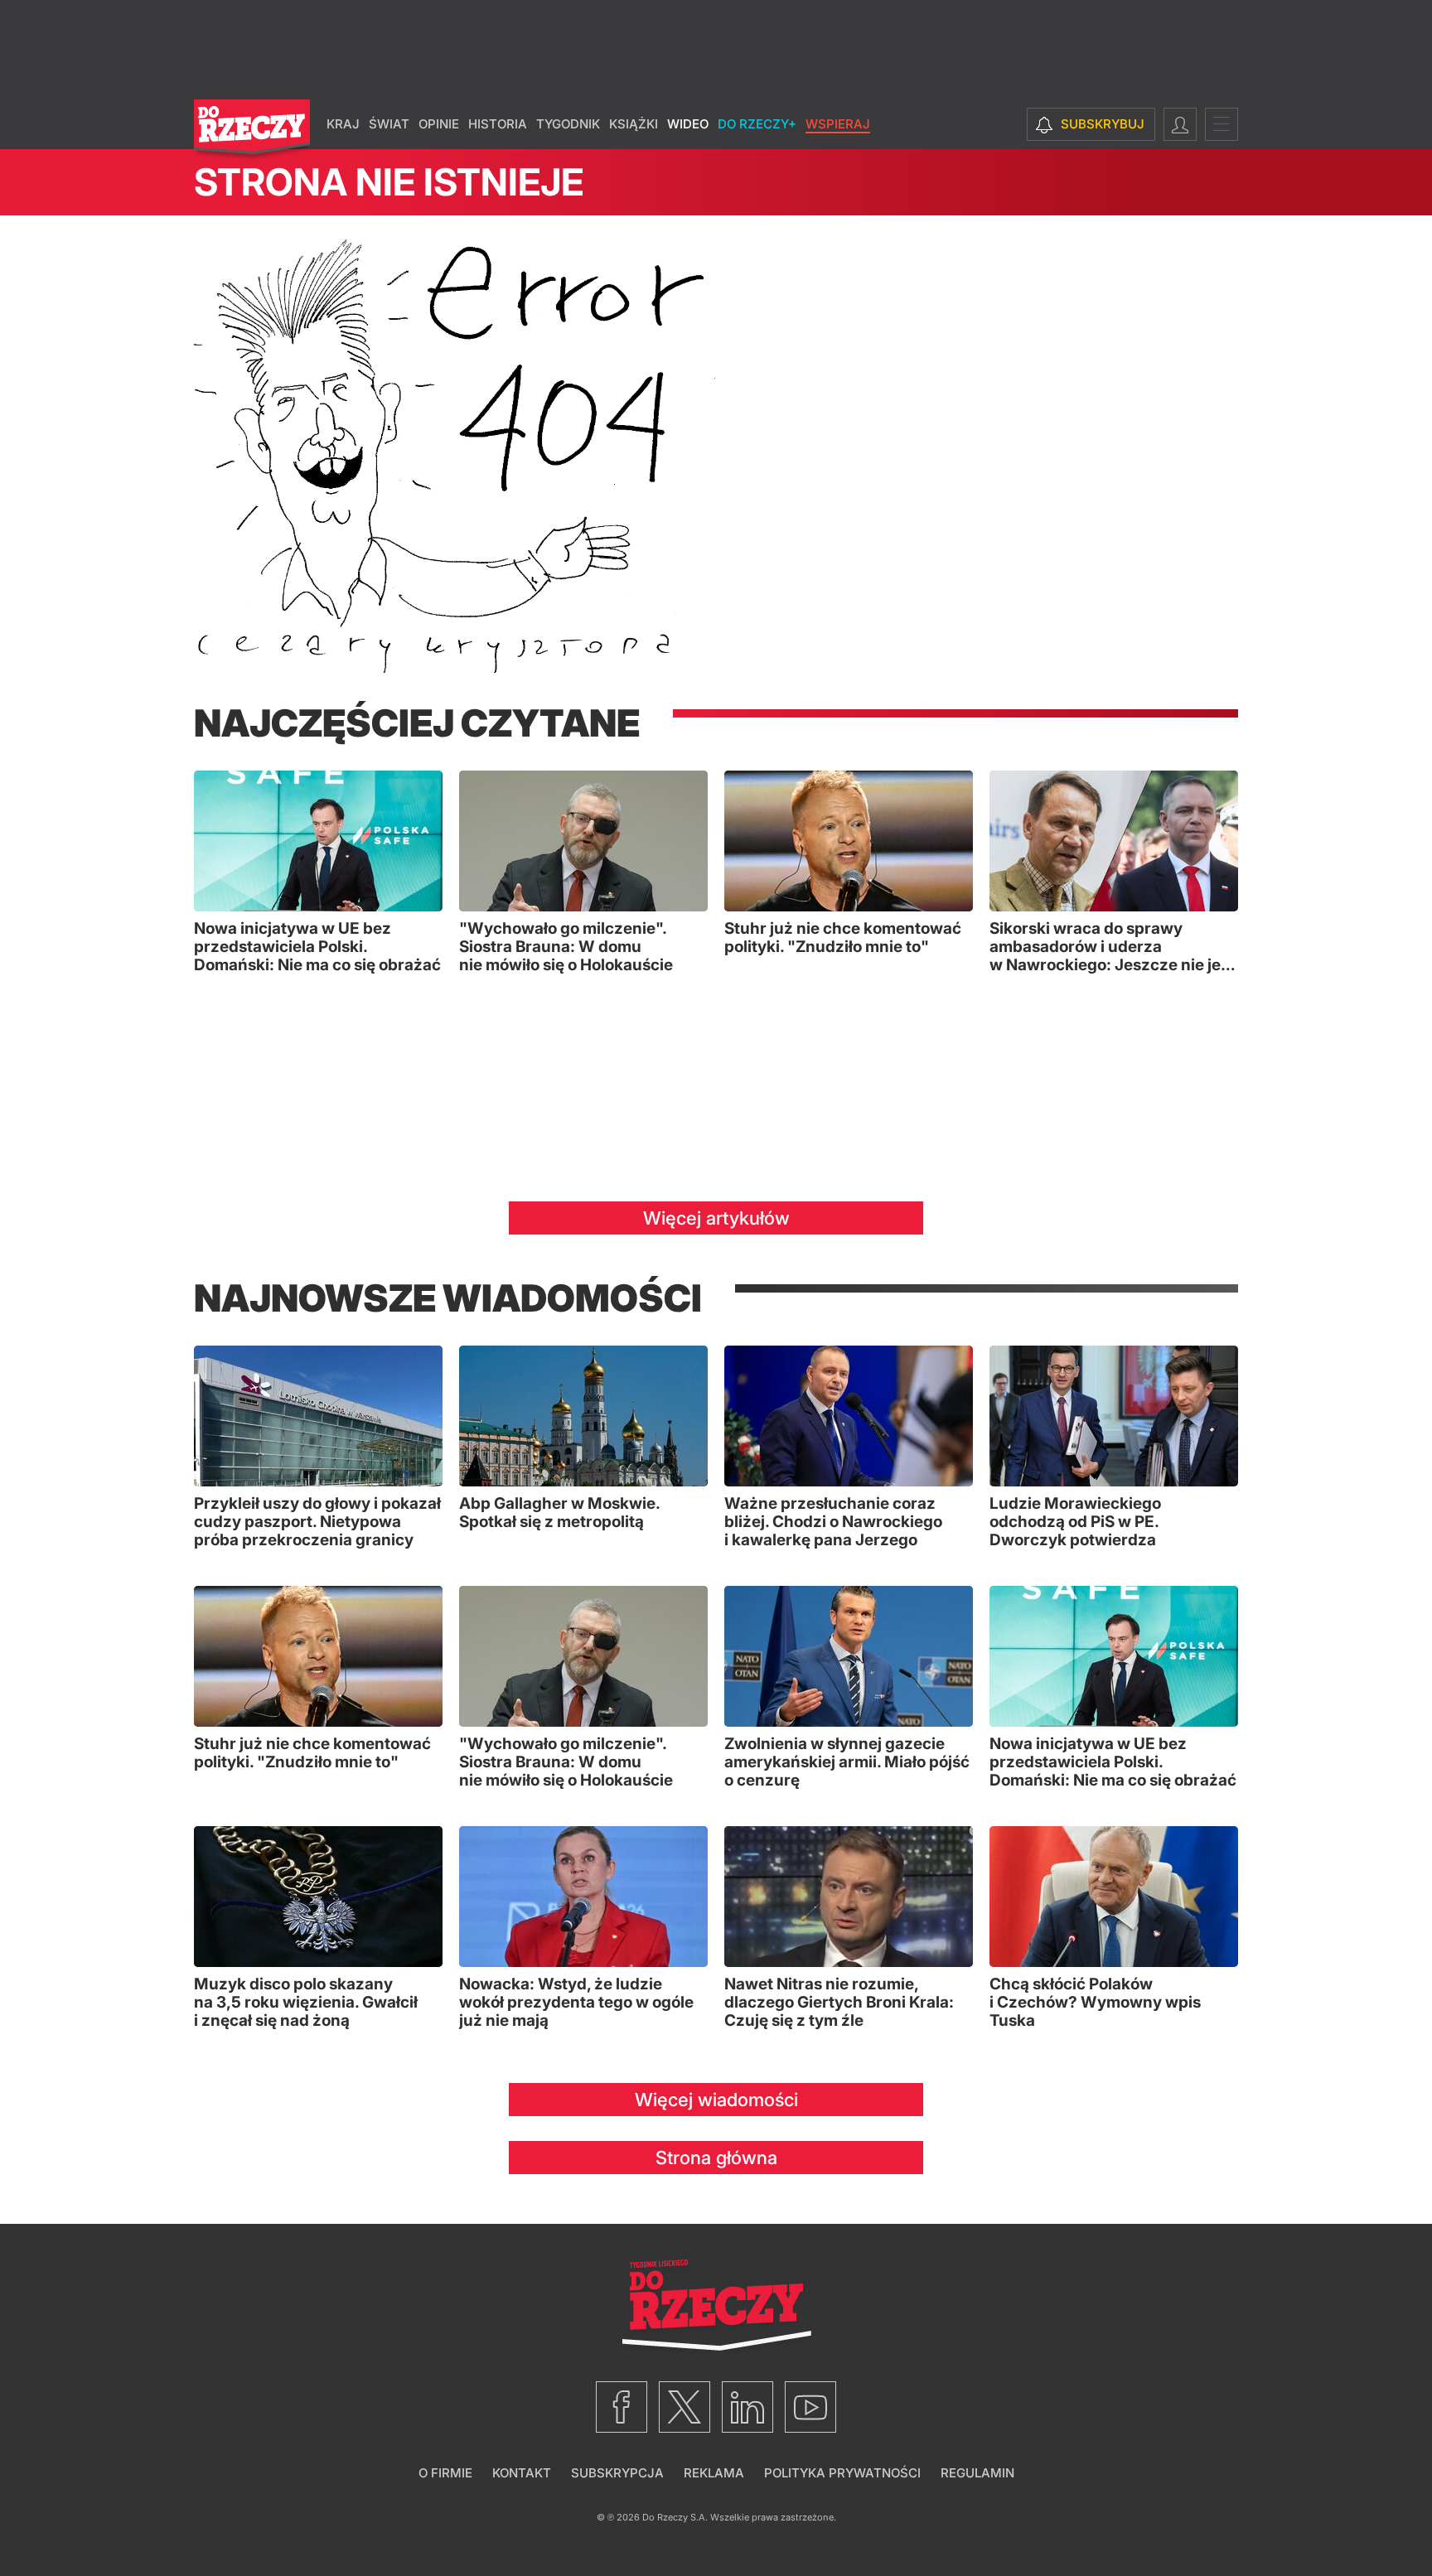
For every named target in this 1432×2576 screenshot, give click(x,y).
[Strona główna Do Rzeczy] (252, 130)
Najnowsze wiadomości (448, 1298)
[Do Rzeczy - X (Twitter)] (685, 2407)
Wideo (688, 124)
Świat (389, 124)
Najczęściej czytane (417, 723)
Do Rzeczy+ (757, 124)
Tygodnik (568, 124)
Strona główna (716, 2158)
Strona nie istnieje (389, 182)
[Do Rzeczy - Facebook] (622, 2407)
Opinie (439, 124)
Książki (634, 124)
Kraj (343, 124)
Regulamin (977, 2473)
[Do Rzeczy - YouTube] (810, 2407)
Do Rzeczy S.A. (675, 2517)
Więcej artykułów (716, 1218)
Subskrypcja (617, 2473)
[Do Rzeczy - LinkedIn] (747, 2407)
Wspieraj (838, 124)
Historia (498, 124)
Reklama (714, 2473)
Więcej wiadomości (716, 2100)
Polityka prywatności (842, 2473)
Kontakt (522, 2473)
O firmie (445, 2473)
